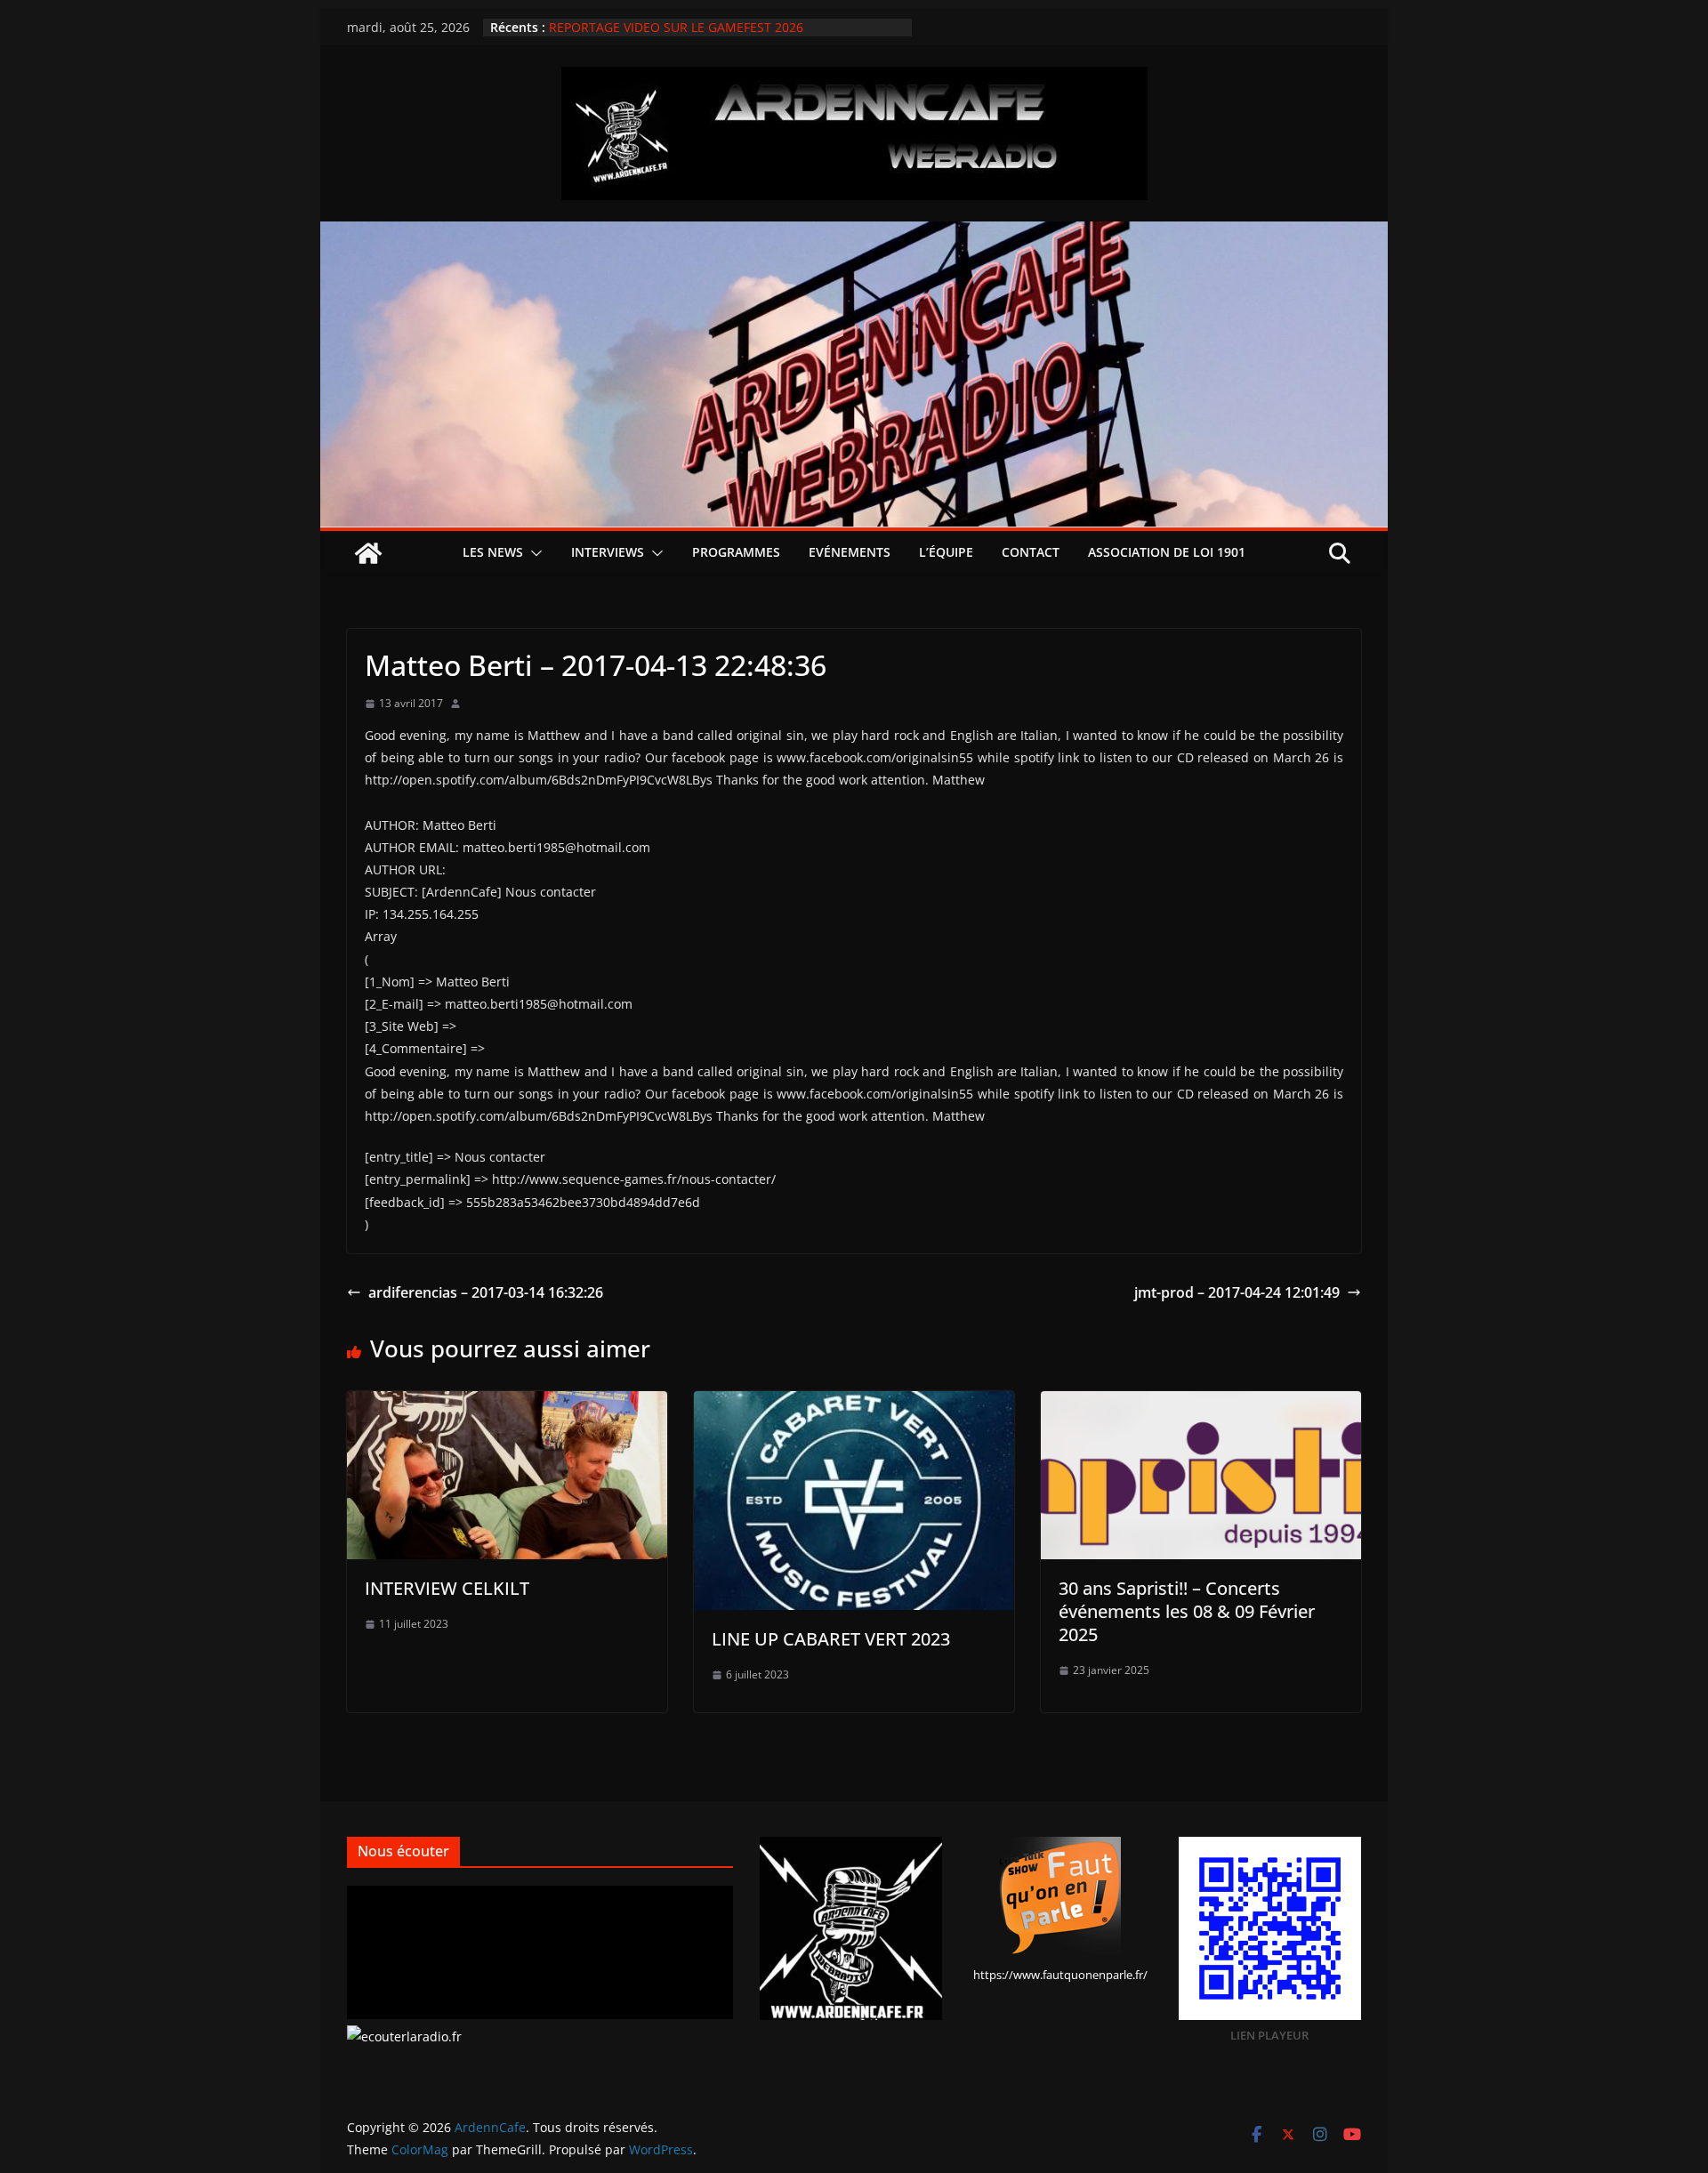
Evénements (850, 552)
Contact (1031, 552)
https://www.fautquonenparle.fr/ (1060, 1975)
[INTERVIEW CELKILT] (507, 1404)
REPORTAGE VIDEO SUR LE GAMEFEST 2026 (676, 27)
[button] (533, 553)
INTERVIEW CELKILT (447, 1588)
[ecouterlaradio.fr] (404, 2036)
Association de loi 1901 (1167, 552)
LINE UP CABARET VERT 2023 (831, 1639)
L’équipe (946, 552)
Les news (493, 552)
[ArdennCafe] (854, 234)
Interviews (608, 552)
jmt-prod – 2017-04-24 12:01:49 (1237, 1292)
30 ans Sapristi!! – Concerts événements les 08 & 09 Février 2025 (1187, 1611)
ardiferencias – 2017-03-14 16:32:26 (486, 1292)
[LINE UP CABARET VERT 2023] (854, 1404)
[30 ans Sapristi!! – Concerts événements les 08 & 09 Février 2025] (1201, 1404)
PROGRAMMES (736, 552)
